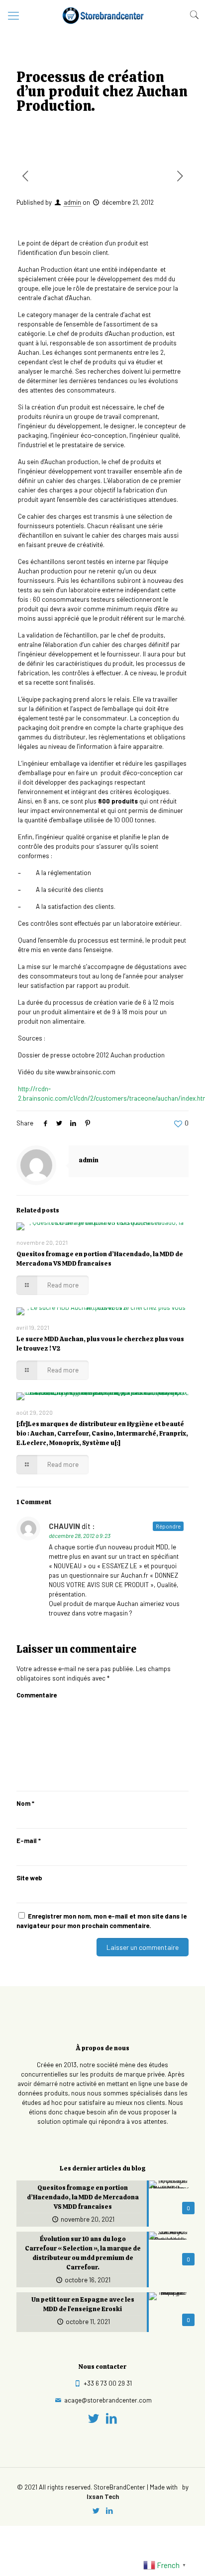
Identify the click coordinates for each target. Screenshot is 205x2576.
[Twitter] (94, 2418)
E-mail (29, 1841)
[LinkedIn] (112, 2418)
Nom (25, 1803)
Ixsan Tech (103, 2496)
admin (72, 202)
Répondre (168, 1526)
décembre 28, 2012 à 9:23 (80, 1535)
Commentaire (37, 1695)
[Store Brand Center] (102, 15)
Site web (29, 1878)
